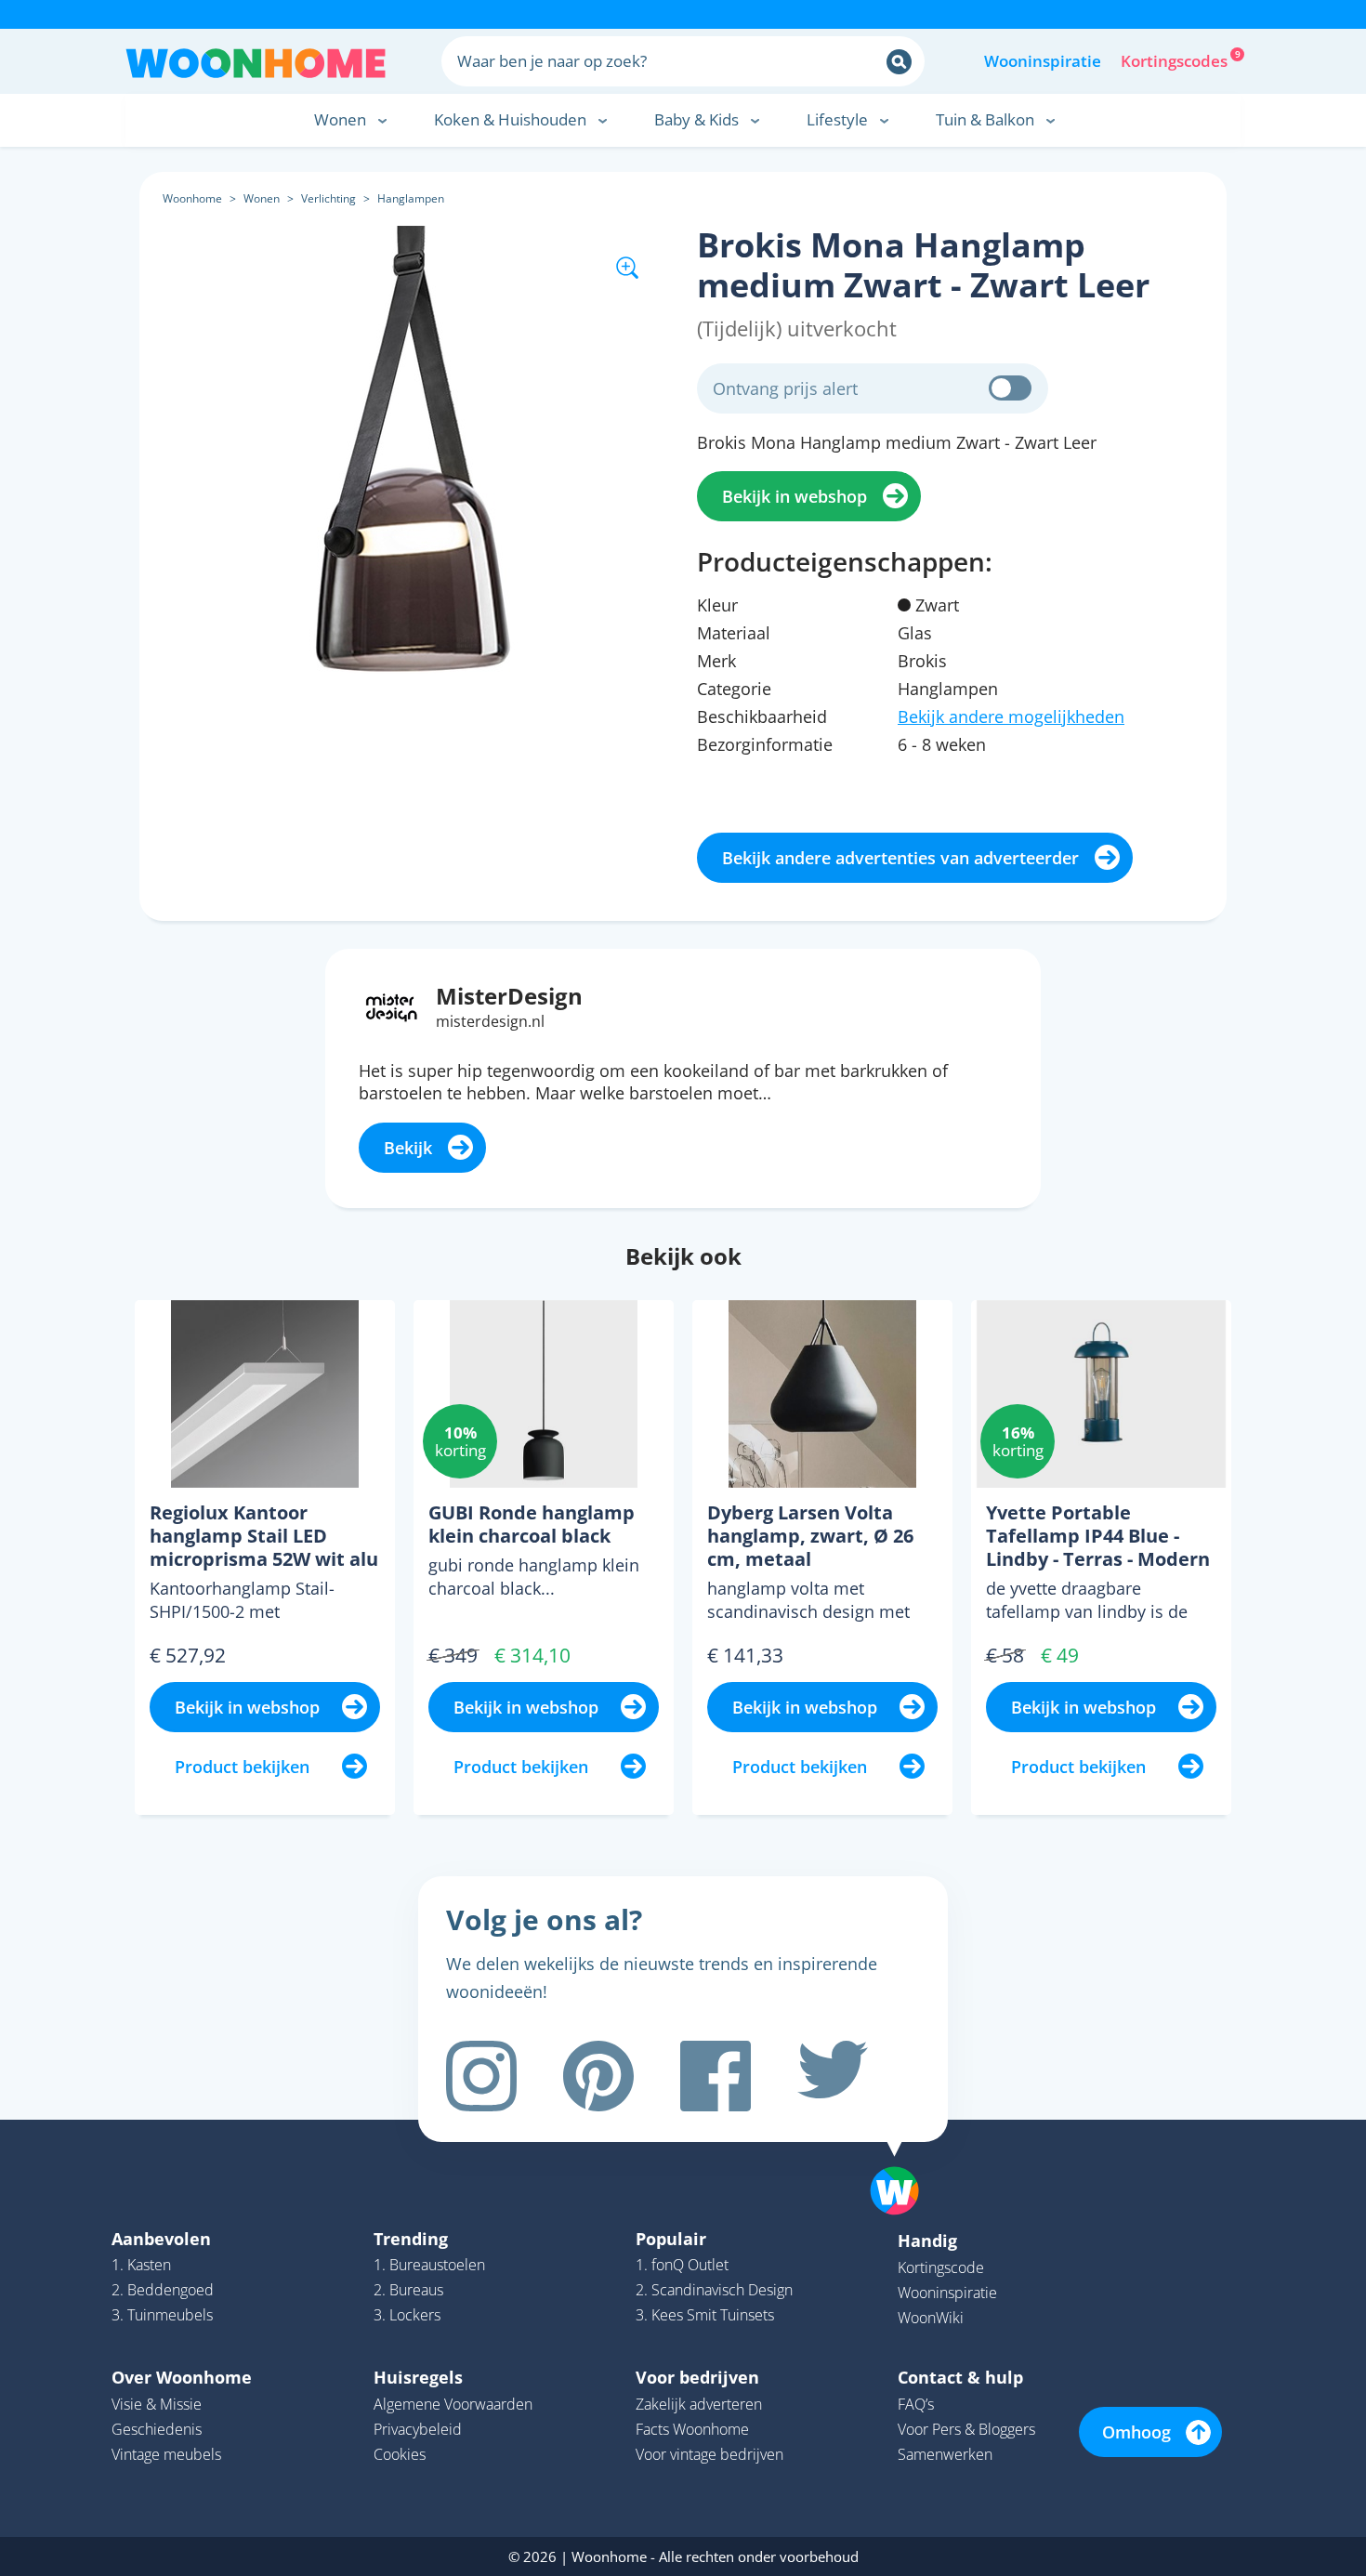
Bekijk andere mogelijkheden (1011, 716)
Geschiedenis (157, 2429)
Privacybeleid (418, 2429)
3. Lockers (407, 2315)
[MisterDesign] (392, 1005)
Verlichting (328, 198)
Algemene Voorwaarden (453, 2404)
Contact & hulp (960, 2377)
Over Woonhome (182, 2377)
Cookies (400, 2454)
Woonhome (192, 198)
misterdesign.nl (490, 1021)
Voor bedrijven (697, 2377)
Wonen (262, 198)
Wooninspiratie (1043, 61)
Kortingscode (941, 2267)
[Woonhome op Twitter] (833, 2076)
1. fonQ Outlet (682, 2265)
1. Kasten (141, 2265)
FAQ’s (916, 2404)
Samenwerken (945, 2454)
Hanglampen (411, 198)
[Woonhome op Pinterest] (598, 2076)
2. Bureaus (408, 2290)
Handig (927, 2241)
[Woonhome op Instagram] (481, 2076)
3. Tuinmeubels (162, 2315)
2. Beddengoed (163, 2290)
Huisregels (418, 2377)
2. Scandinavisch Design (714, 2290)
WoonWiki (931, 2318)
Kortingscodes (1176, 59)
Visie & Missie (157, 2404)
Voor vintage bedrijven (709, 2454)
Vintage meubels (166, 2454)
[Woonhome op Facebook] (716, 2076)
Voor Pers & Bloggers (966, 2429)
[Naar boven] (904, 2162)
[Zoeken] (899, 62)
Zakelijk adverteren (699, 2404)
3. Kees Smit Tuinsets (705, 2315)
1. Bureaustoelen (429, 2265)
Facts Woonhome (692, 2429)
